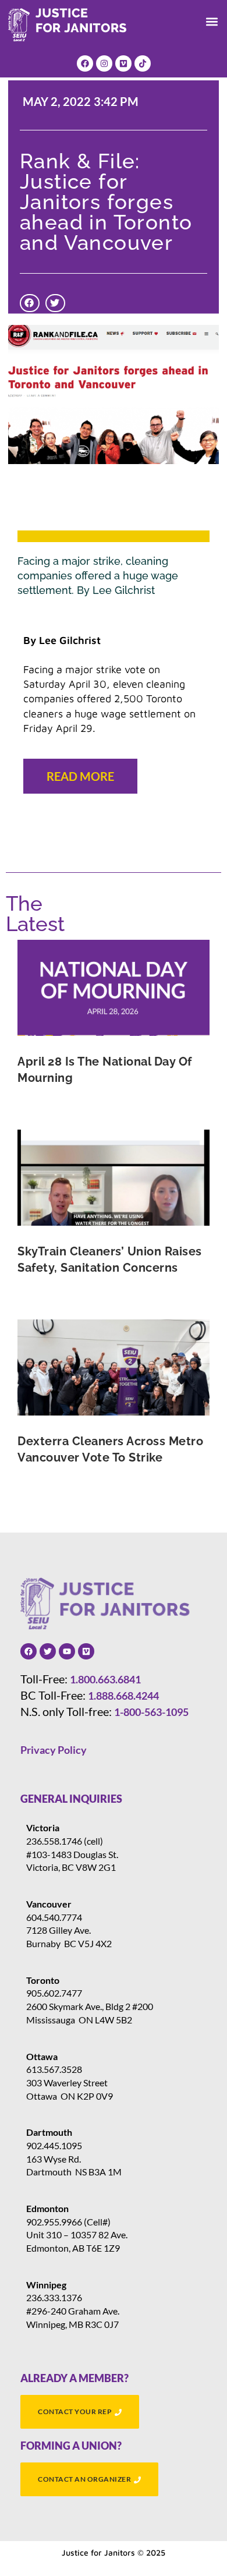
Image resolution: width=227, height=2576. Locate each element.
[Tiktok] (143, 63)
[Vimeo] (123, 63)
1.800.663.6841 (105, 1679)
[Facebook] (85, 63)
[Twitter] (48, 1651)
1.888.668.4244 (123, 1696)
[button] (212, 22)
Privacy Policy (54, 1750)
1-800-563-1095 (151, 1712)
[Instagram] (104, 63)
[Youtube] (67, 1651)
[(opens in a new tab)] (114, 988)
